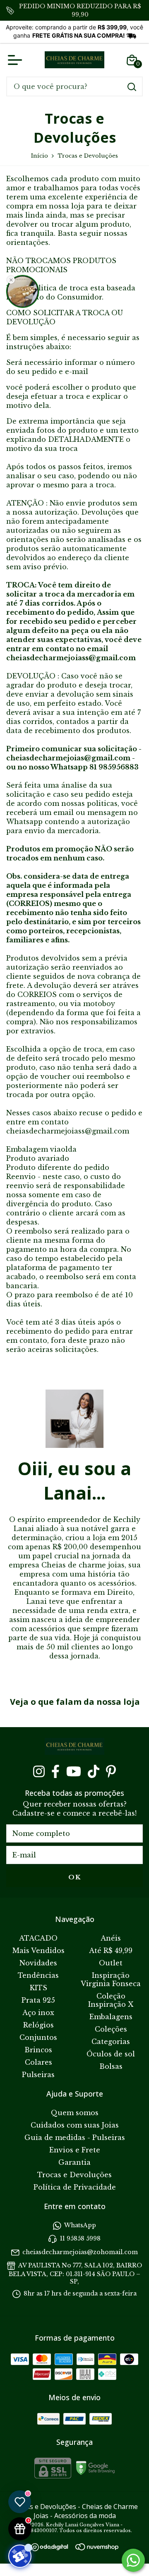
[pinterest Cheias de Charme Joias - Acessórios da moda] (111, 1771)
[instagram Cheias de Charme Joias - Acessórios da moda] (39, 1771)
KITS (38, 1988)
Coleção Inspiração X (111, 2000)
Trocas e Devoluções (74, 2175)
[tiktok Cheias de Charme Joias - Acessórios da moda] (94, 1771)
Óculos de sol (111, 2054)
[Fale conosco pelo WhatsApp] (133, 2560)
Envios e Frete (75, 2150)
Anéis (111, 1938)
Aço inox (38, 2013)
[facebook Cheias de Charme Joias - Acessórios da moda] (55, 1771)
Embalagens (111, 2017)
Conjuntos (38, 2037)
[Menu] (17, 60)
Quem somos (75, 2113)
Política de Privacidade (75, 2187)
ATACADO (38, 1938)
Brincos (38, 2050)
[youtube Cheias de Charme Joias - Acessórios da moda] (74, 1771)
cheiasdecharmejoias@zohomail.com (80, 2252)
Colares (38, 2062)
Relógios (38, 2025)
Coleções (111, 2029)
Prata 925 (38, 2000)
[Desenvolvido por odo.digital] (53, 2548)
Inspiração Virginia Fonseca (111, 1979)
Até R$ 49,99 (111, 1951)
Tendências (38, 1975)
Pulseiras (38, 2075)
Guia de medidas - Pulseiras (75, 2137)
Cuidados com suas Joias (75, 2125)
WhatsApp (80, 2225)
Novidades (38, 1963)
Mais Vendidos (38, 1951)
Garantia (74, 2162)
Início (40, 156)
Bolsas (111, 2066)
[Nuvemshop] (97, 2548)
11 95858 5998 (80, 2239)
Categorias (111, 2042)
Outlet (111, 1963)
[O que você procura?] (132, 87)
